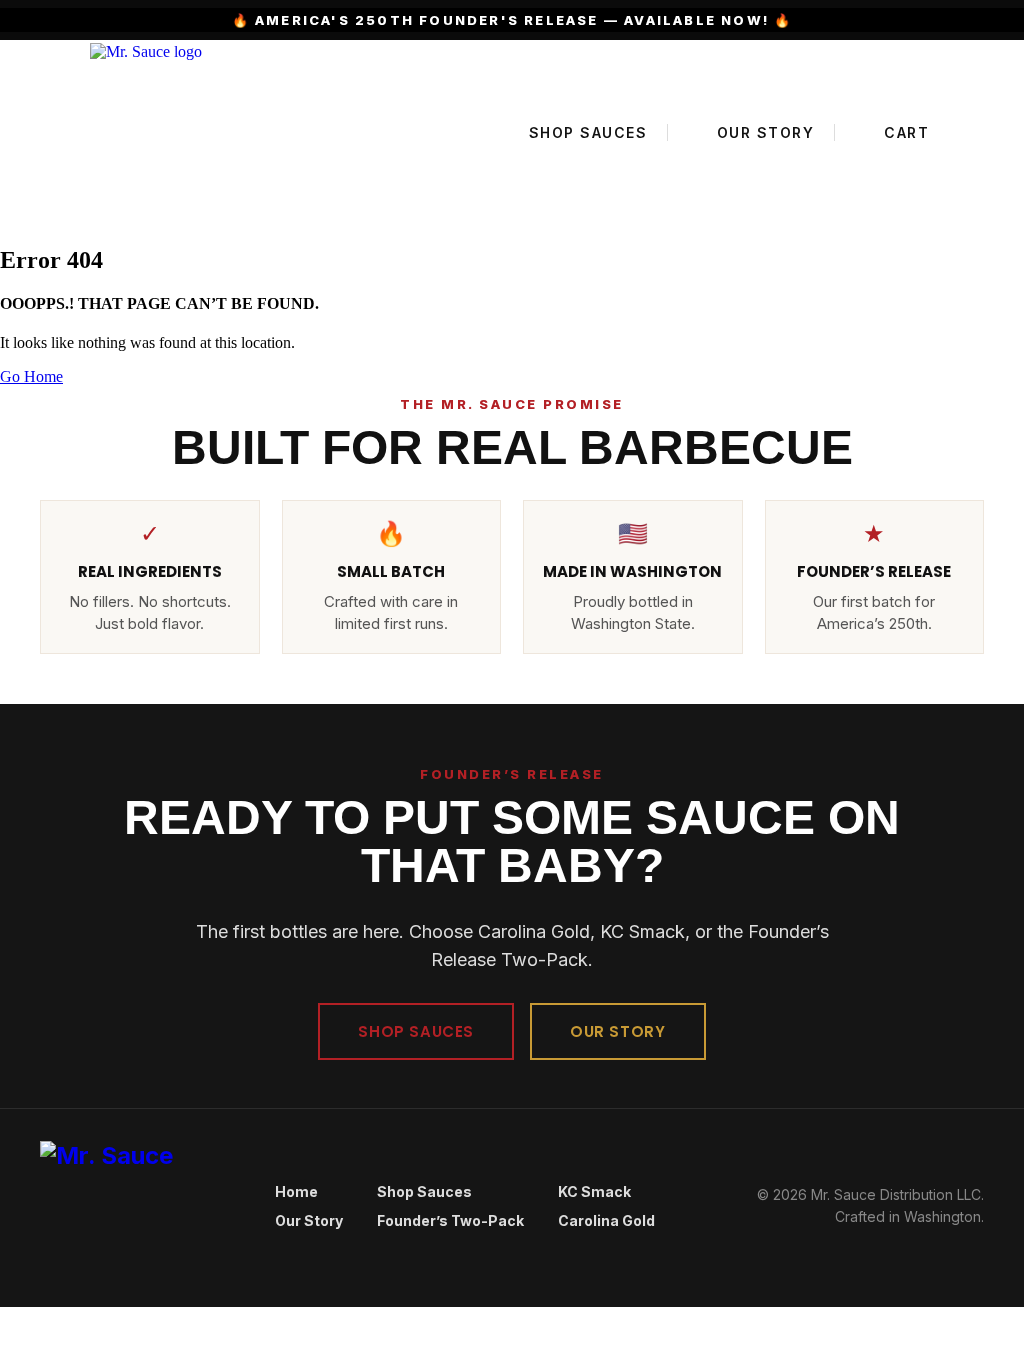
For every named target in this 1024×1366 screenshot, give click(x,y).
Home (296, 1191)
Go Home (31, 376)
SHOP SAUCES (416, 1031)
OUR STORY (617, 1031)
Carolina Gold (606, 1220)
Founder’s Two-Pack (450, 1220)
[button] (6, 1315)
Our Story (309, 1220)
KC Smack (594, 1191)
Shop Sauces (424, 1191)
